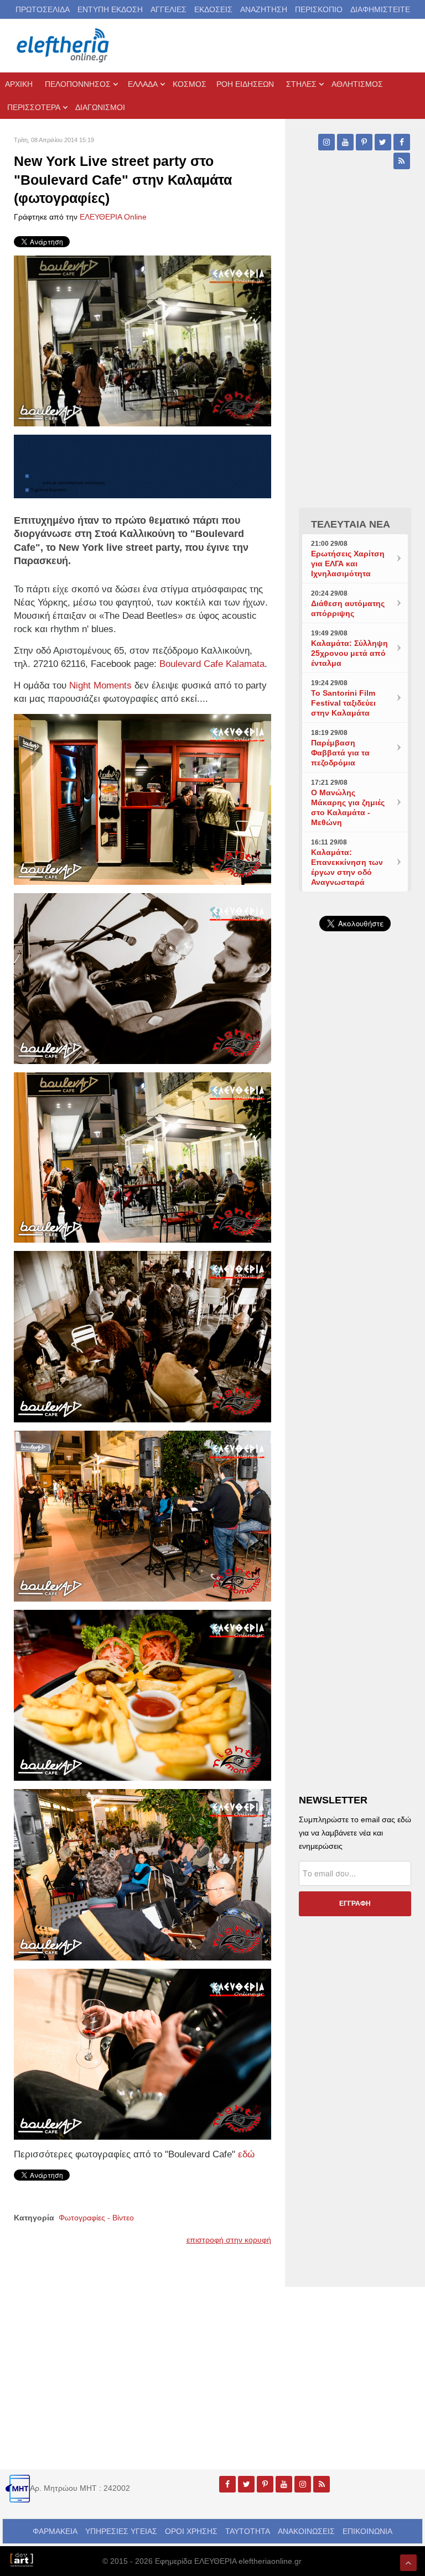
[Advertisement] (355, 1181)
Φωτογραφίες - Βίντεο (96, 2218)
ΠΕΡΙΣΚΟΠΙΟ (319, 9)
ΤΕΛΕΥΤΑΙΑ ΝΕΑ (351, 524)
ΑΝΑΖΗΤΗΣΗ (264, 9)
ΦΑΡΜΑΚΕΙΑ (55, 2531)
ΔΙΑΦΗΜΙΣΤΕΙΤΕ (380, 9)
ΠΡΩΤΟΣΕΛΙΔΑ (43, 9)
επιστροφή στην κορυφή (229, 2240)
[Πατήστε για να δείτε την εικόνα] (142, 340)
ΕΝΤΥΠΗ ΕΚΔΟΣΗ (110, 9)
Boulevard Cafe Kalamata (212, 664)
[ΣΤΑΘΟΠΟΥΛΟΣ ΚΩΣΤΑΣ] (21, 2559)
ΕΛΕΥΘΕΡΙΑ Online (113, 217)
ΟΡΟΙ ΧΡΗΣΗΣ (191, 2531)
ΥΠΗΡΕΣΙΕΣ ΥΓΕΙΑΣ (121, 2531)
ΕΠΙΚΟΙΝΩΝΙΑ (367, 2531)
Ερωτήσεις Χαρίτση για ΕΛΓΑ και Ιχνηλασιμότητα (348, 564)
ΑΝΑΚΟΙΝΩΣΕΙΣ (306, 2531)
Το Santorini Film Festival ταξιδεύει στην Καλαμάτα (343, 703)
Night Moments (100, 685)
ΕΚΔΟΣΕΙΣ (213, 9)
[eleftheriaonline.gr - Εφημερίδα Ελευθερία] (64, 46)
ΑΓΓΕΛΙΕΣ (169, 9)
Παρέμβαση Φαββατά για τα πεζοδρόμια (340, 753)
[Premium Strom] (142, 466)
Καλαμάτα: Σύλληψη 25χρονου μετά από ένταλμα (349, 653)
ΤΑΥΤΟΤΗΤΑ (248, 2531)
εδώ (246, 2154)
